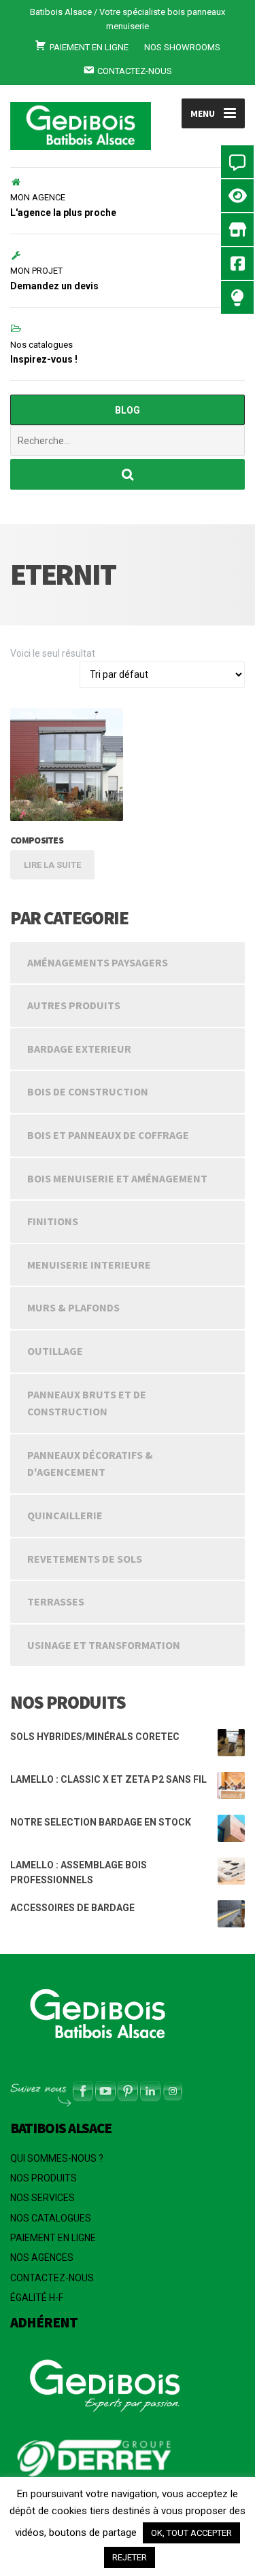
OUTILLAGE (55, 1351)
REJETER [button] (130, 2557)
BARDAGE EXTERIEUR (79, 1049)
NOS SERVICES (42, 2198)
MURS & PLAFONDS (73, 1307)
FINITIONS (53, 1221)
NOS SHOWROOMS (182, 47)
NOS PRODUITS (44, 2178)
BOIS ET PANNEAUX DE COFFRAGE (108, 1135)
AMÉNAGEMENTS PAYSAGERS (98, 962)
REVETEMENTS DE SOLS (85, 1559)
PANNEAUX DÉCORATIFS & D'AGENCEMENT (90, 1464)
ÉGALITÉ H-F (37, 2298)
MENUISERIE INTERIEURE (89, 1265)
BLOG (128, 410)
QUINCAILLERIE (65, 1515)
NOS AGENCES (42, 2257)
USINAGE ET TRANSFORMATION (104, 1645)
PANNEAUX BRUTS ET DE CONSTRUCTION (87, 1403)
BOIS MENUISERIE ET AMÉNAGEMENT (117, 1178)
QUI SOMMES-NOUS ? (57, 2158)
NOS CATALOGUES (51, 2218)
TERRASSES (56, 1601)
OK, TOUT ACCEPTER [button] (191, 2533)
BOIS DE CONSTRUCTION (88, 1091)
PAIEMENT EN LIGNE (53, 2238)
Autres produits (74, 1005)
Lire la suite (52, 865)
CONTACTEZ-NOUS (52, 2278)
